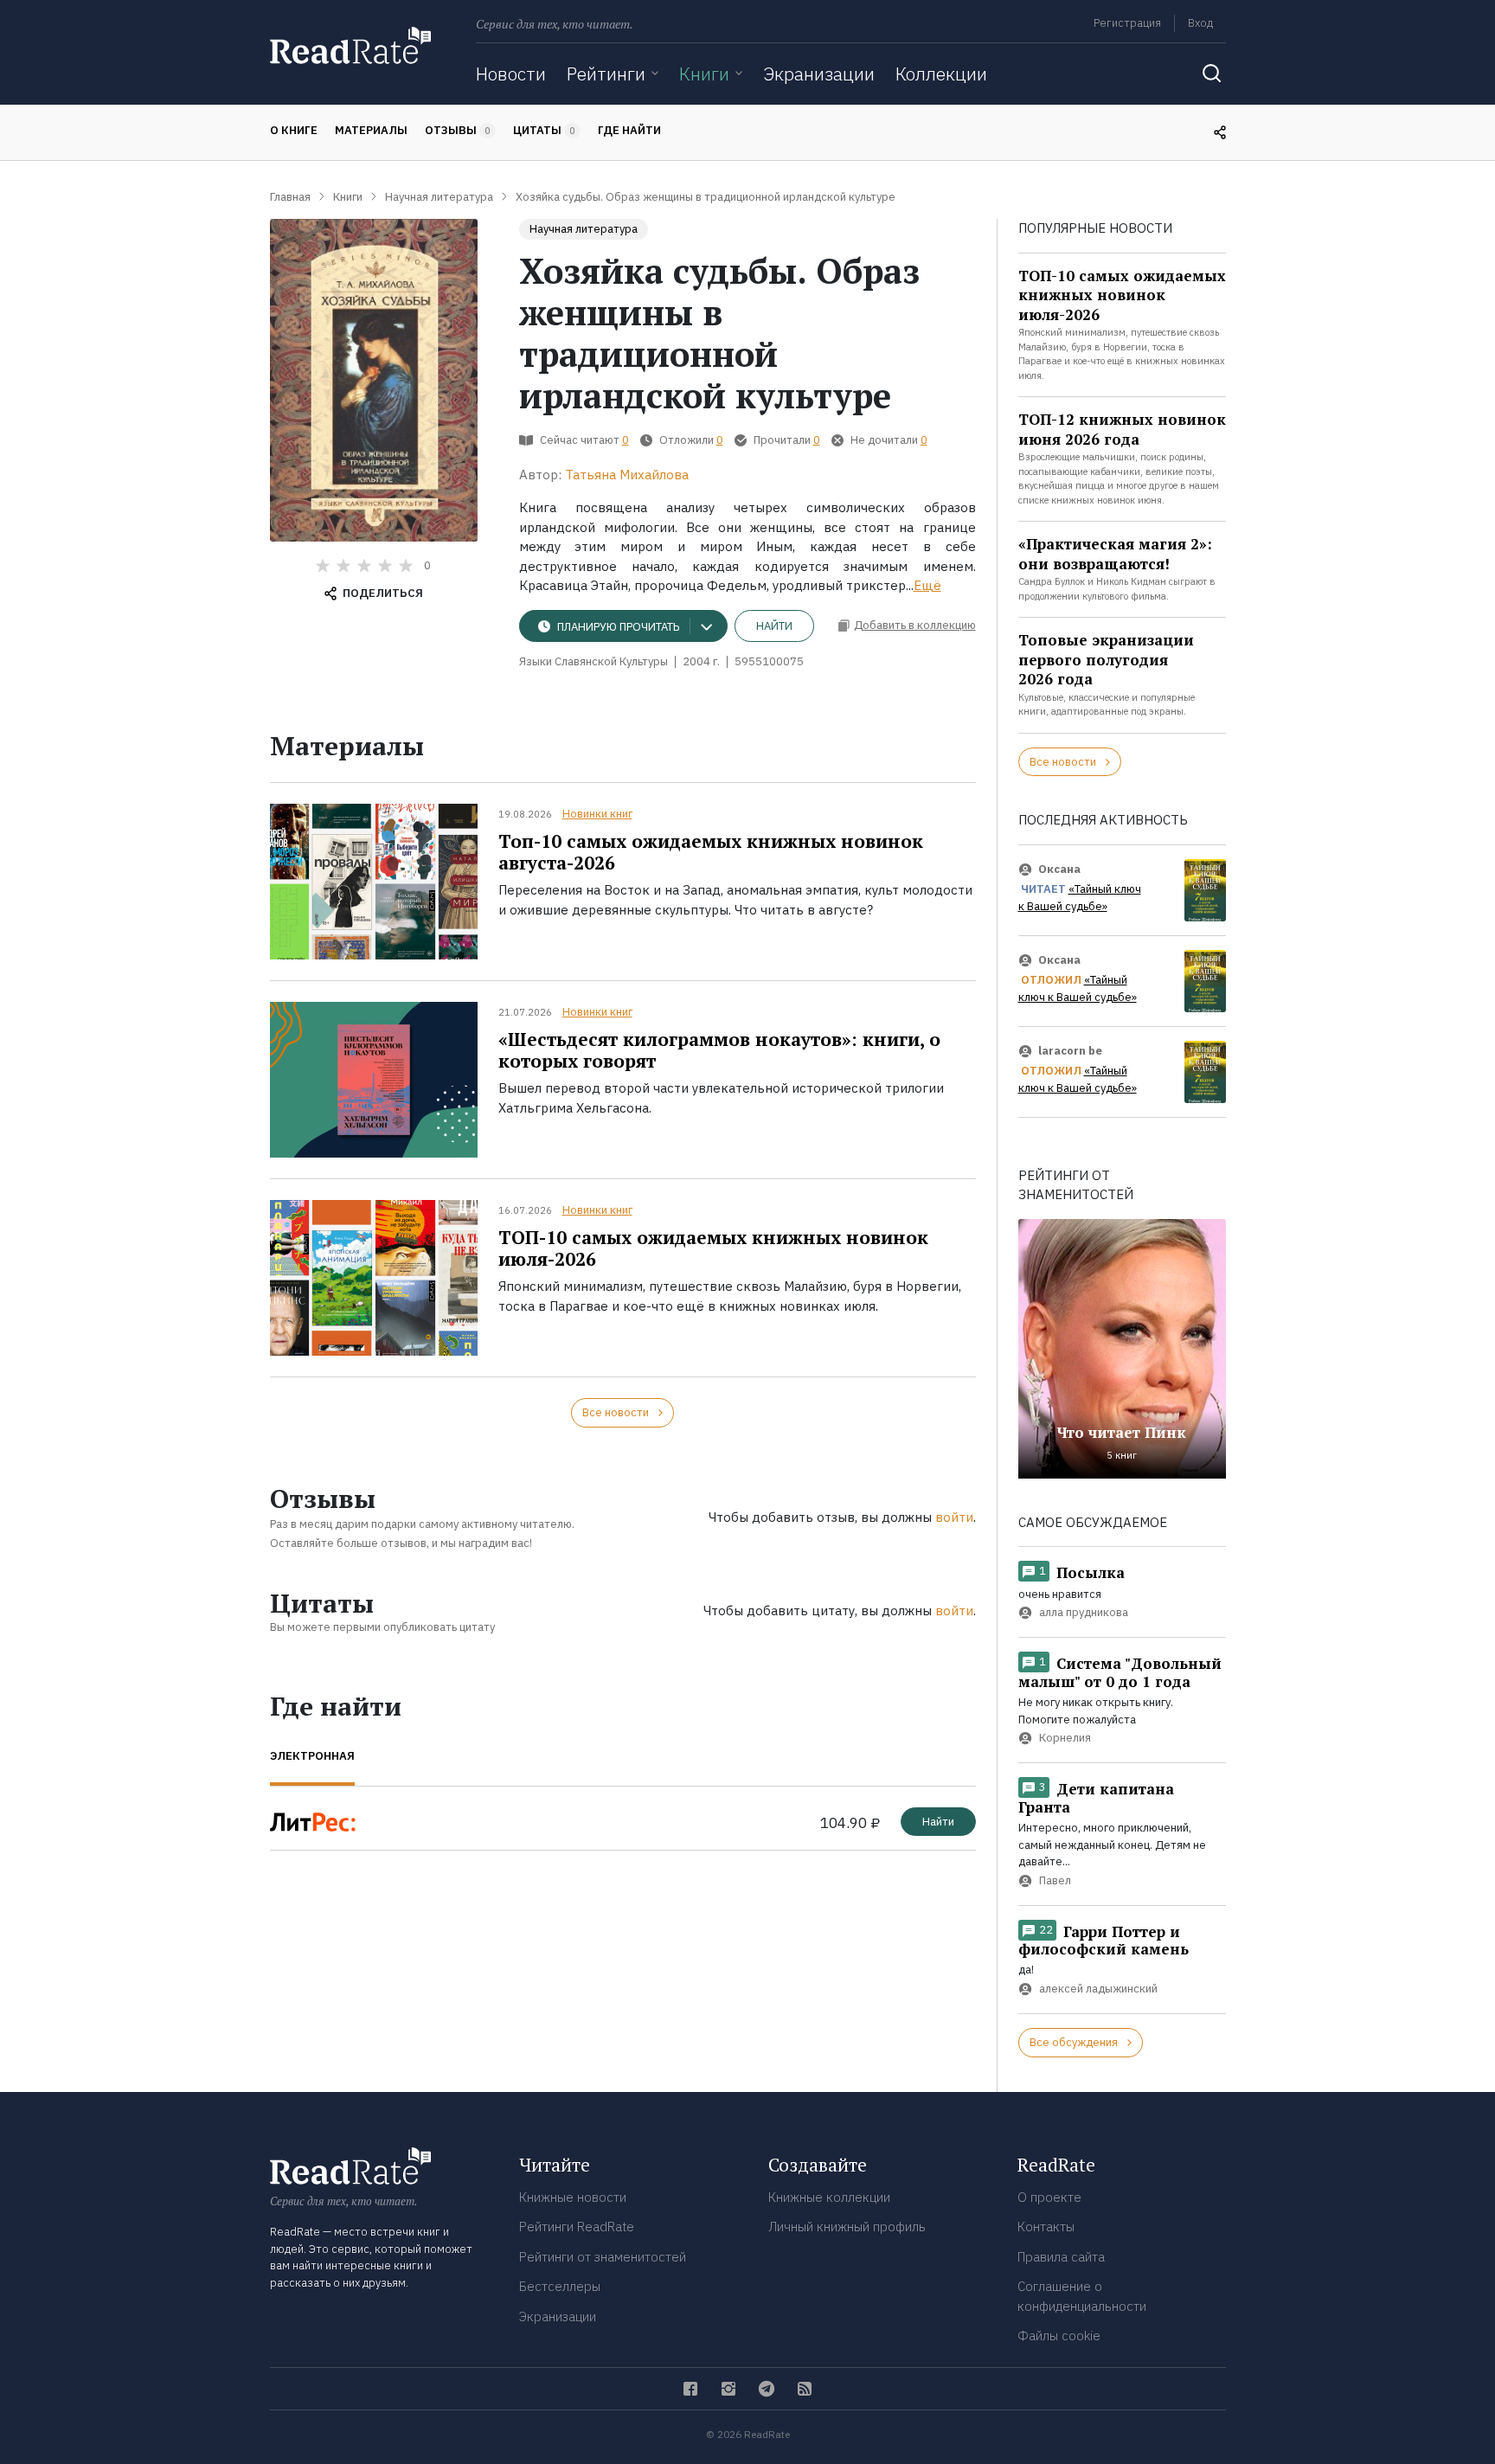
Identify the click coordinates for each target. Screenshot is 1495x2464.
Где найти (629, 130)
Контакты (1046, 2227)
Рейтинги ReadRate (577, 2227)
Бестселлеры (560, 2286)
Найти (774, 626)
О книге (294, 130)
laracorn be (1070, 1051)
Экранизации (819, 74)
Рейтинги (606, 74)
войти (954, 1517)
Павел (1055, 1880)
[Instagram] (728, 2389)
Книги (704, 74)
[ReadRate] (350, 45)
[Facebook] (690, 2389)
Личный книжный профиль (847, 2227)
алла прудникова (1084, 1613)
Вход (1200, 23)
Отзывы (458, 130)
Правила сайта (1061, 2257)
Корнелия (1065, 1738)
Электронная (312, 1756)
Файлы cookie (1059, 2336)
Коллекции (941, 74)
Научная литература (584, 229)
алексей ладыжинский (1098, 1989)
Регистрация (1127, 23)
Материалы (371, 130)
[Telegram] (767, 2389)
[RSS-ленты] (805, 2389)
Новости (511, 74)
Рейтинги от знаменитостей (603, 2257)
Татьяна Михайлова (627, 475)
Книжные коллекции (829, 2197)
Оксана (1059, 869)
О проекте (1049, 2197)
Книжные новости (573, 2197)
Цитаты (544, 130)
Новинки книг (597, 814)
